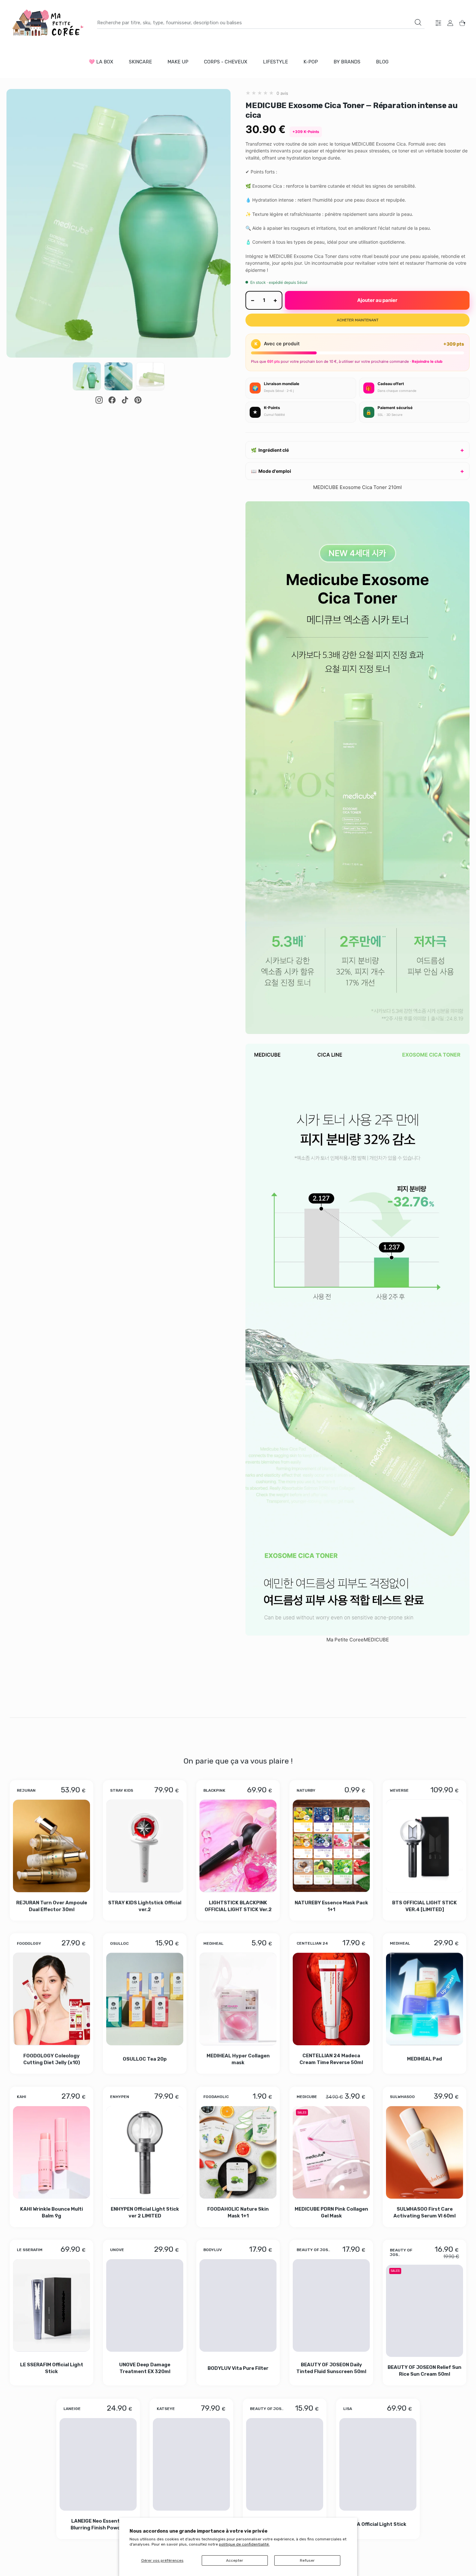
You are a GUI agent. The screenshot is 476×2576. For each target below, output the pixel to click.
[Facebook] (112, 400)
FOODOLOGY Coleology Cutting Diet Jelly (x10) (52, 2059)
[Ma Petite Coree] (49, 23)
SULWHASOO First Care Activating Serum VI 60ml (425, 2212)
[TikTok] (125, 400)
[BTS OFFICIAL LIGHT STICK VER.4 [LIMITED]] (425, 1846)
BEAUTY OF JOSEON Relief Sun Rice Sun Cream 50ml (425, 2371)
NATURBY (306, 1790)
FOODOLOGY (29, 1943)
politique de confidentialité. (244, 2544)
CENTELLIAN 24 (312, 1943)
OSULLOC (119, 1943)
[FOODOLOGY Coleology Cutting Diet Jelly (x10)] (51, 1999)
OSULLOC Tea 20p (145, 2059)
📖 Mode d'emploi (271, 471)
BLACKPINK (214, 1790)
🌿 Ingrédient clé (270, 450)
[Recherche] (418, 22)
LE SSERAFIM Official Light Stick (52, 2368)
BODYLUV (213, 2250)
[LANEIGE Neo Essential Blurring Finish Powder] (98, 2464)
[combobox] (261, 23)
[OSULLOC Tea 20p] (145, 1999)
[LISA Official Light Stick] (378, 2464)
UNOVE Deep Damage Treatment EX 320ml (145, 2368)
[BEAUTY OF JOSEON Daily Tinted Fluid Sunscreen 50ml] (331, 2306)
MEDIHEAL (213, 1943)
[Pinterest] (138, 400)
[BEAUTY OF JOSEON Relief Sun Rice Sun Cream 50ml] (425, 2311)
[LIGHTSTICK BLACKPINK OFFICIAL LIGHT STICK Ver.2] (238, 1846)
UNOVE (117, 2250)
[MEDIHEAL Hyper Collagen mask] (238, 1999)
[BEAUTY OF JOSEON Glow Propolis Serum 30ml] (285, 2464)
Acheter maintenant (358, 320)
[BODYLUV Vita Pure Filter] (238, 2306)
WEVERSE (399, 1790)
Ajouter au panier (377, 300)
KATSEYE (166, 2409)
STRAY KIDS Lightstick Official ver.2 (145, 1906)
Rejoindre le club (427, 361)
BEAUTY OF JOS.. (313, 2250)
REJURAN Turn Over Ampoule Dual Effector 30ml (52, 1906)
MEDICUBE (307, 2097)
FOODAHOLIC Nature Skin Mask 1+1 (238, 2212)
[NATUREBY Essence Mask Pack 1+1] (331, 1846)
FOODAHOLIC (216, 2097)
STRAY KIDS (122, 1790)
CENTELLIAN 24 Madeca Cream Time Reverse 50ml (331, 2059)
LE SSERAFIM (30, 2250)
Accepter (235, 2560)
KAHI (22, 2097)
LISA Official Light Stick (378, 2524)
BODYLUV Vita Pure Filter (238, 2368)
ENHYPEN (120, 2097)
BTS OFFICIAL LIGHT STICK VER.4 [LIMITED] (425, 1906)
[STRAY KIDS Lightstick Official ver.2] (145, 1846)
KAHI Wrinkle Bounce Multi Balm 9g (51, 2212)
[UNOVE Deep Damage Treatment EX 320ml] (145, 2306)
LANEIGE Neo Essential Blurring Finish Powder (98, 2524)
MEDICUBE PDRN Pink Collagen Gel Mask (331, 2212)
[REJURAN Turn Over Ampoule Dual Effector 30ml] (51, 1846)
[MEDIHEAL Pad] (425, 1999)
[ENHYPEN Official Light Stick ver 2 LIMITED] (145, 2152)
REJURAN (26, 1790)
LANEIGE (72, 2409)
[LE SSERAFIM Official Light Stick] (51, 2306)
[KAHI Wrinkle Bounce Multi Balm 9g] (51, 2152)
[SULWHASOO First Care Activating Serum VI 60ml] (425, 2152)
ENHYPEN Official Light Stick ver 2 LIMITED (145, 2212)
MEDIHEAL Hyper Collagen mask (238, 2059)
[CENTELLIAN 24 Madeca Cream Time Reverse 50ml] (331, 1999)
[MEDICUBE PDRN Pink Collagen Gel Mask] (331, 2152)
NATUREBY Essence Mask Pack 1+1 (331, 1906)
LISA (348, 2409)
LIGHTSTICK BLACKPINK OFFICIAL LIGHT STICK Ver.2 (238, 1906)
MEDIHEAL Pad (425, 2059)
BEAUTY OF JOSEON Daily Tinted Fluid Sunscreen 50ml (331, 2368)
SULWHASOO (402, 2097)
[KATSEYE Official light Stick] (191, 2464)
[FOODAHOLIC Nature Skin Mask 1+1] (238, 2152)
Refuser (307, 2560)
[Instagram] (99, 400)
